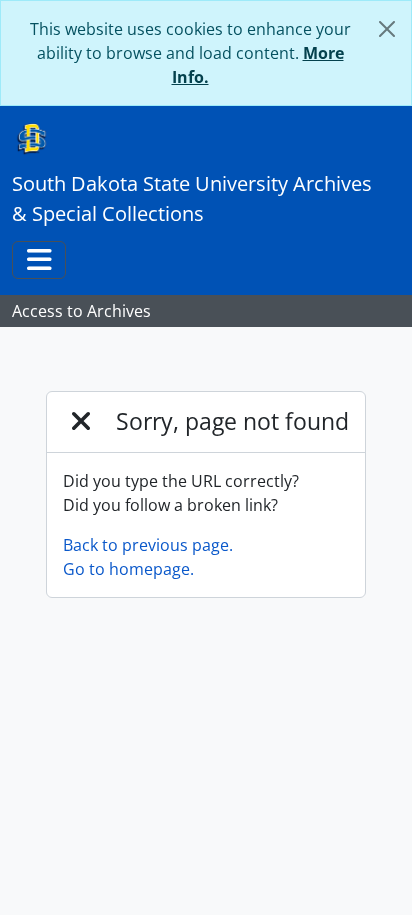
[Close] (387, 29)
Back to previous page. (148, 545)
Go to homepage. (128, 569)
